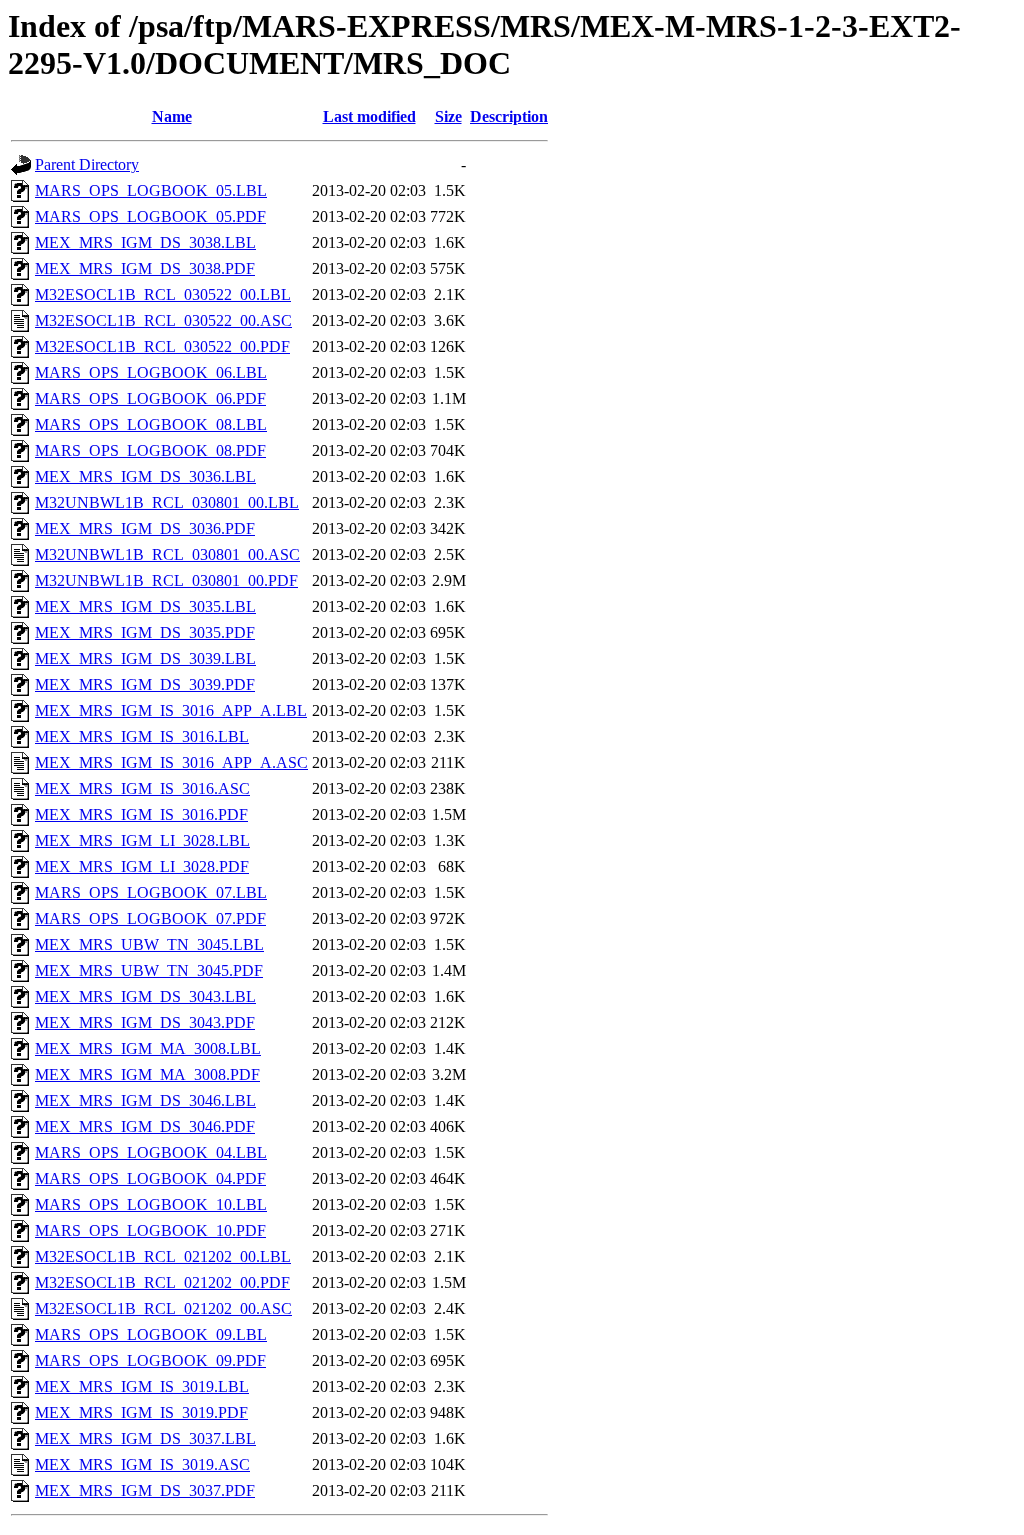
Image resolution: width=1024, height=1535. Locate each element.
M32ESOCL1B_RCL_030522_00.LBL (163, 294)
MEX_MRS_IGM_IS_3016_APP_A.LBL (171, 710)
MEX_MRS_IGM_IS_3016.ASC (142, 788)
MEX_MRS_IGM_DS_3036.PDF (145, 528)
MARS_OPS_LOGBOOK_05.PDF (150, 216)
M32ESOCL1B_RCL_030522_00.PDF (162, 346)
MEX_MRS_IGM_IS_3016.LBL (142, 736)
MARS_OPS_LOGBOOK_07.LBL (151, 892)
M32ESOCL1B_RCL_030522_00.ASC (163, 320)
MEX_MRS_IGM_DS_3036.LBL (145, 476)
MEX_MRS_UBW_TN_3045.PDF (149, 970)
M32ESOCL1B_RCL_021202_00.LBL (163, 1256)
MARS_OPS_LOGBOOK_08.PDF (150, 450)
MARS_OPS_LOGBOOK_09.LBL (151, 1334)
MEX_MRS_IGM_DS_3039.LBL (145, 658)
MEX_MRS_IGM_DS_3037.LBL (145, 1438)
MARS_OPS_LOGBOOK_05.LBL (151, 190)
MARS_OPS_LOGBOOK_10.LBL (151, 1204)
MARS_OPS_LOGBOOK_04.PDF (150, 1178)
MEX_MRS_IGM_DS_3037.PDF (145, 1490)
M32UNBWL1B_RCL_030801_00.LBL (167, 502)
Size (448, 116)
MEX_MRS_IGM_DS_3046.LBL (145, 1100)
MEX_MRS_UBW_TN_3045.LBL (149, 944)
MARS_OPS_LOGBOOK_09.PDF (150, 1360)
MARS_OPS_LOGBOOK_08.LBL (151, 424)
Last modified (369, 116)
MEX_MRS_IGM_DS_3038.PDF (145, 268)
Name (172, 116)
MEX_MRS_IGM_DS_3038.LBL (145, 242)
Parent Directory (87, 164)
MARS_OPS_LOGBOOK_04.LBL (151, 1152)
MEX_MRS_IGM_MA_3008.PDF (147, 1074)
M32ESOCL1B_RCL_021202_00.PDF (162, 1282)
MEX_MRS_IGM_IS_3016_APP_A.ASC (171, 762)
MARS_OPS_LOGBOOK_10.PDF (150, 1230)
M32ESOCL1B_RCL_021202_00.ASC (163, 1308)
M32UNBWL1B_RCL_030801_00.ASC (167, 554)
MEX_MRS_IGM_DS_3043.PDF (145, 1022)
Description (509, 116)
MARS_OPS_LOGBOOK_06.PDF (150, 398)
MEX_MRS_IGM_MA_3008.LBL (148, 1048)
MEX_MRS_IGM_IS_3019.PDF (141, 1412)
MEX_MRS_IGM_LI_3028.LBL (142, 840)
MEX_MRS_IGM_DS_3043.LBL (145, 996)
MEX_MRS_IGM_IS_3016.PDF (141, 814)
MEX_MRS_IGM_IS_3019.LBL (142, 1386)
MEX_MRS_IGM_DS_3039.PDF (145, 684)
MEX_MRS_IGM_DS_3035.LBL (145, 606)
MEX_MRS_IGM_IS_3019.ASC (142, 1464)
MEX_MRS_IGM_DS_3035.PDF (145, 632)
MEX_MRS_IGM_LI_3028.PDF (142, 866)
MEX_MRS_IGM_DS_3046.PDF (145, 1126)
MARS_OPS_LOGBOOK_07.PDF (150, 918)
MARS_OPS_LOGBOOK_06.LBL (151, 372)
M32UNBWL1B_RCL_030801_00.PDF (166, 580)
